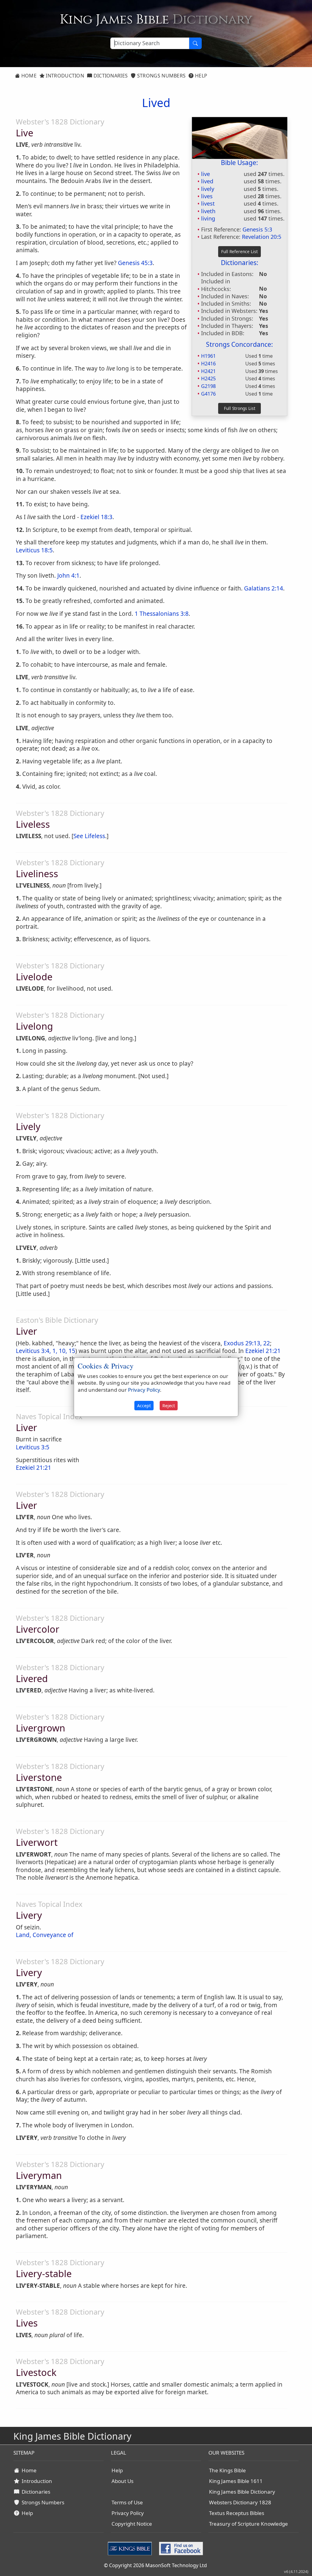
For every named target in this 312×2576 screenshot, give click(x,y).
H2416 (208, 364)
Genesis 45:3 (135, 263)
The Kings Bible (227, 2470)
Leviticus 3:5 (33, 1447)
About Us (122, 2481)
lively (208, 189)
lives (207, 196)
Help (201, 76)
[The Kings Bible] (131, 2548)
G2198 (208, 386)
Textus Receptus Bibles (237, 2513)
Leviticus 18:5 (34, 550)
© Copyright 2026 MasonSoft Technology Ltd (155, 2565)
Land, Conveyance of (45, 1935)
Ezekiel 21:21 (263, 1351)
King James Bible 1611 (236, 2481)
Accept (144, 1406)
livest (208, 203)
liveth (208, 211)
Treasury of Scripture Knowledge (248, 2524)
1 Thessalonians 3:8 (162, 614)
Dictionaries (110, 76)
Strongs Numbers (161, 76)
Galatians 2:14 (264, 588)
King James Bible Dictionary (242, 2492)
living (208, 218)
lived (207, 181)
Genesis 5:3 (257, 229)
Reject (169, 1406)
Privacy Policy (128, 2513)
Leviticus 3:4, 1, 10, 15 (46, 1351)
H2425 (208, 379)
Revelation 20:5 (262, 237)
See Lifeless (89, 836)
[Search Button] (195, 43)
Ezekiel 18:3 (96, 517)
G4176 (208, 394)
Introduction (64, 76)
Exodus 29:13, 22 (247, 1343)
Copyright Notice (132, 2524)
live (206, 174)
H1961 (208, 356)
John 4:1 (68, 576)
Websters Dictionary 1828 (240, 2502)
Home (28, 76)
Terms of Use (127, 2502)
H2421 (208, 371)
